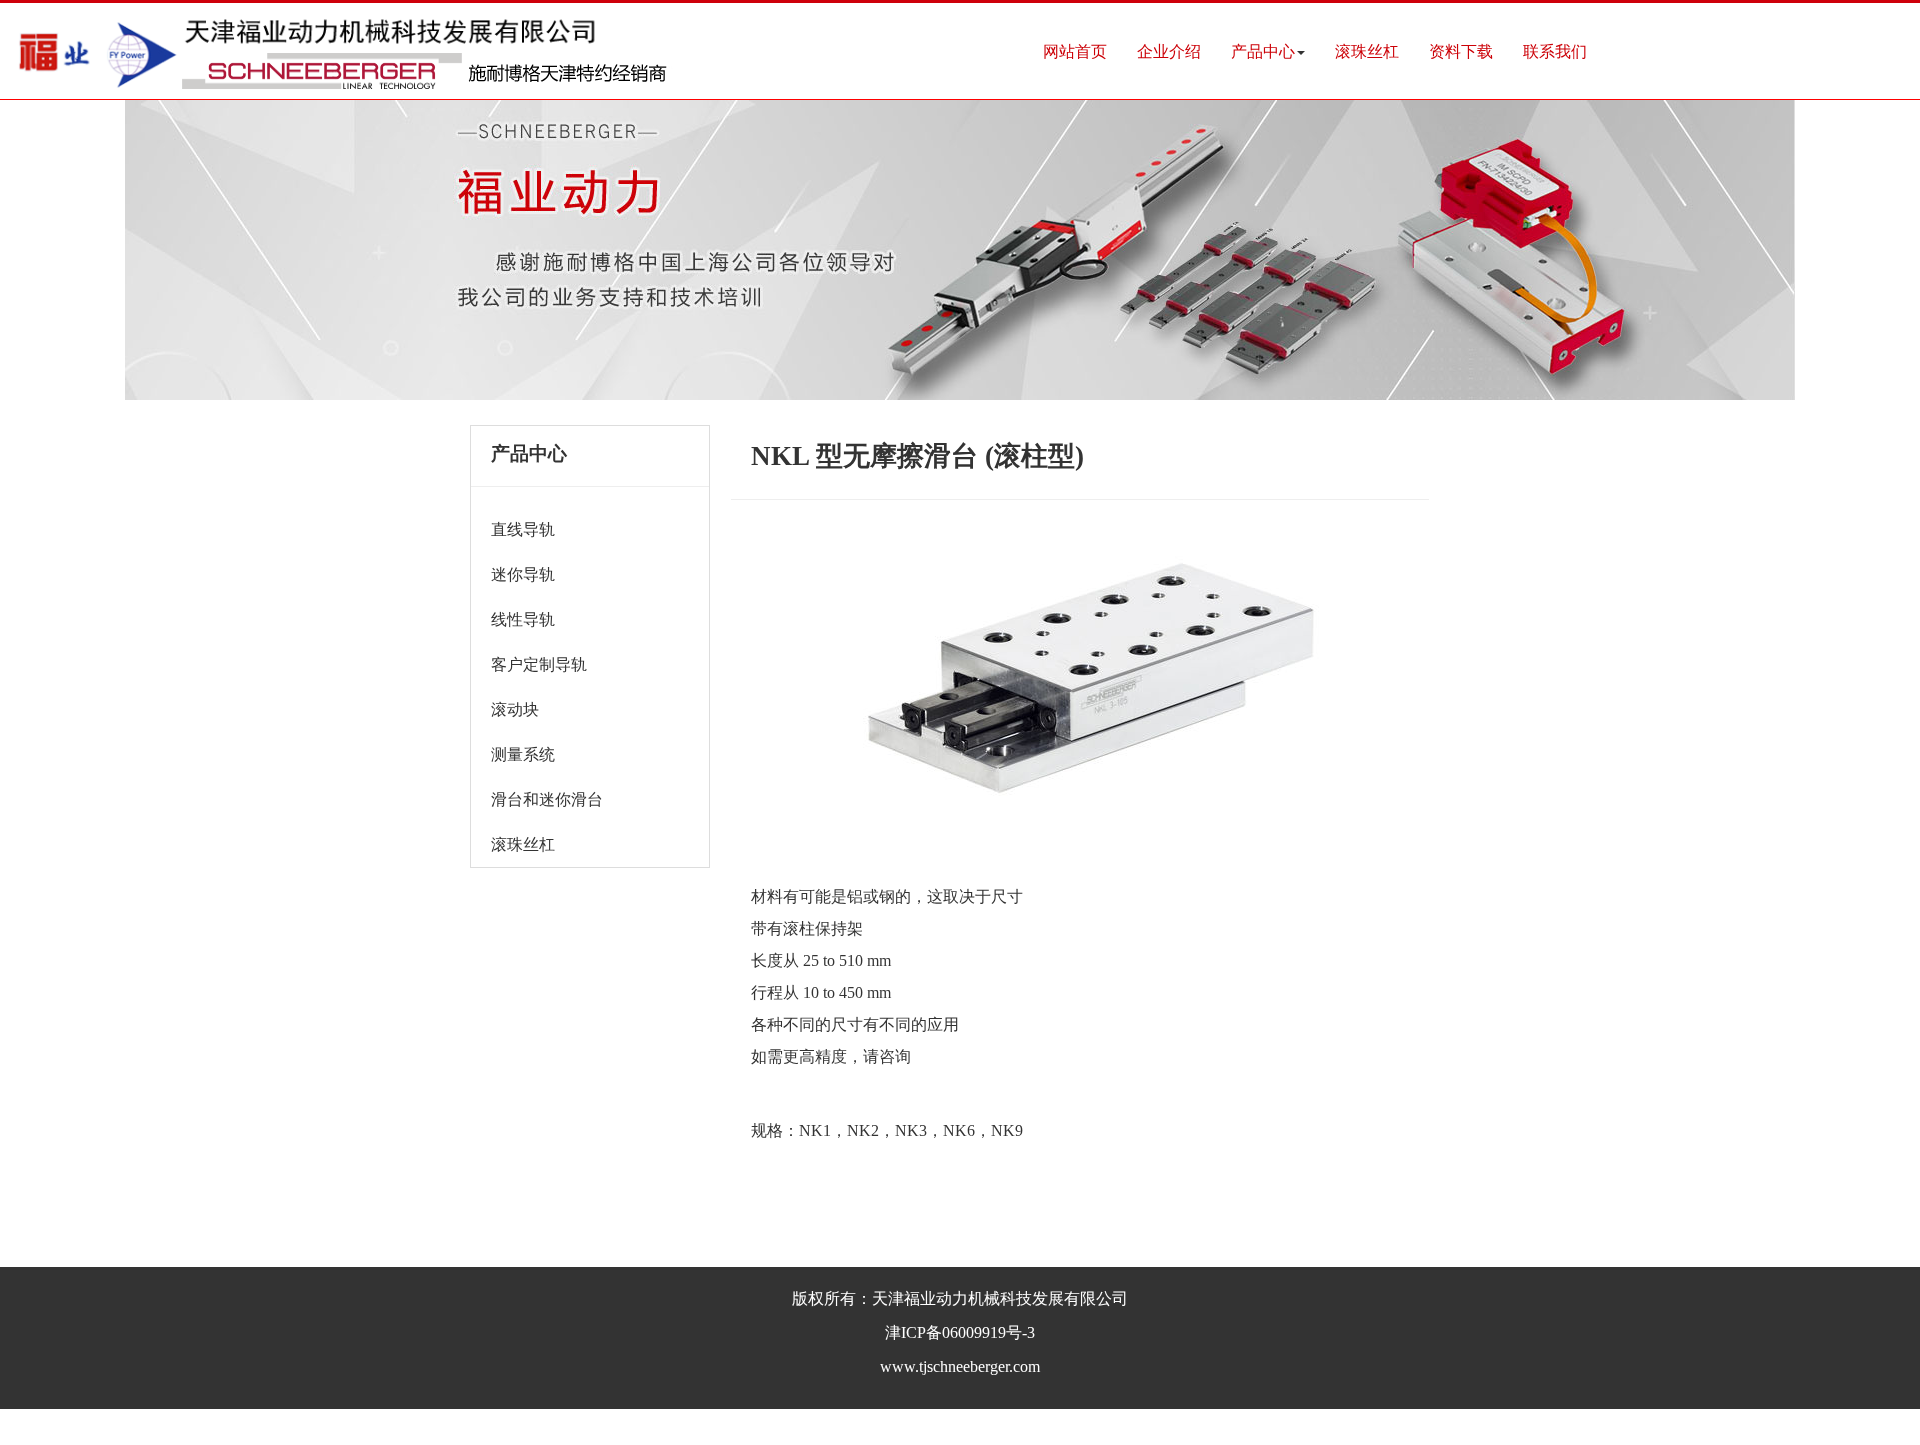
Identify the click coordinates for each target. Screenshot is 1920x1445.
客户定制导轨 (539, 664)
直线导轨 (523, 529)
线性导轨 (523, 619)
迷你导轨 (523, 574)
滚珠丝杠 (523, 844)
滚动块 (515, 709)
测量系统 (523, 754)
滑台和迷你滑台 (547, 799)
